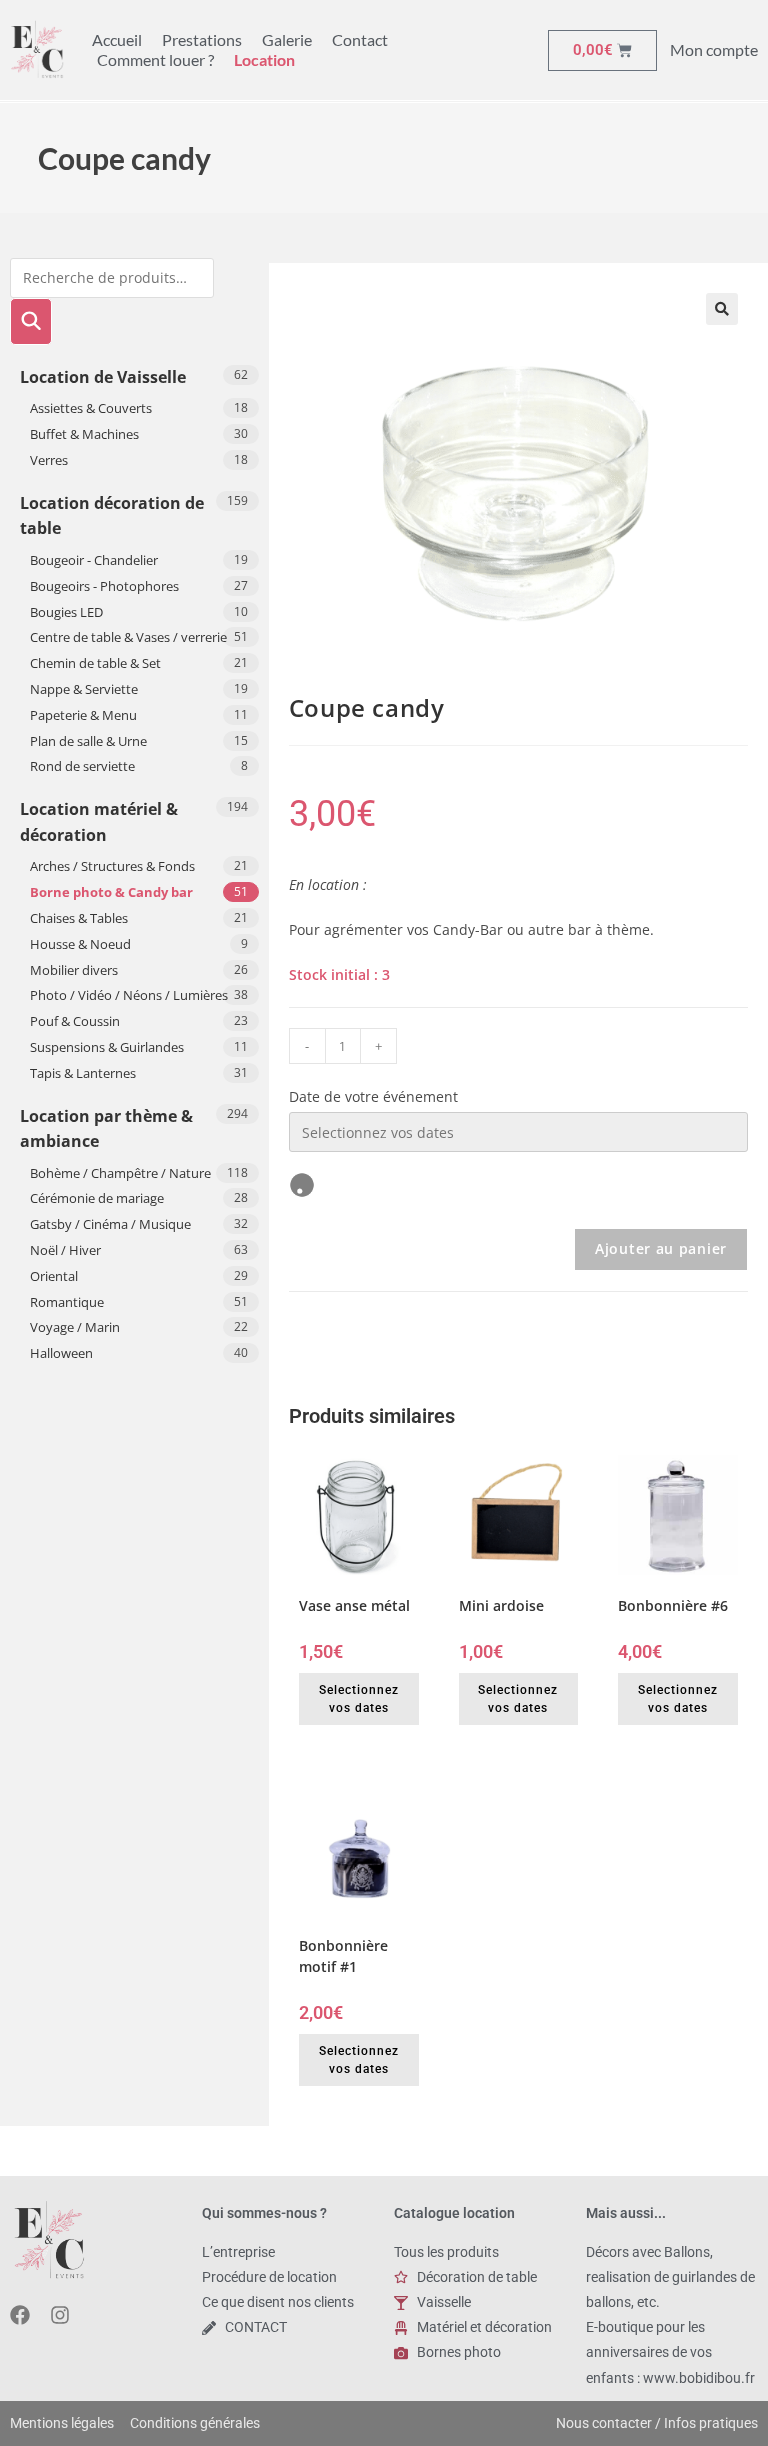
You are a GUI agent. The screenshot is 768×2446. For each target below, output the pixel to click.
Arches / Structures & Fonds (112, 866)
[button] (722, 309)
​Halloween (61, 1353)
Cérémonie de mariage (97, 1198)
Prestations (202, 39)
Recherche (31, 321)
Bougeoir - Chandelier (94, 560)
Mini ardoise (501, 1605)
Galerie (287, 39)
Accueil (117, 39)
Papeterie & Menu (83, 715)
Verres (49, 460)
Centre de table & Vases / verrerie (128, 637)
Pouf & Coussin (75, 1021)
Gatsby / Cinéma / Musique (110, 1224)
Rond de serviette (82, 766)
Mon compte (714, 49)
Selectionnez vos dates (359, 1699)
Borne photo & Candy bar (111, 892)
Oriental (54, 1276)
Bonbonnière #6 (673, 1605)
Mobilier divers (74, 970)
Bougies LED (66, 612)
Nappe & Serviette (84, 689)
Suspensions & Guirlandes (107, 1047)
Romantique (67, 1302)
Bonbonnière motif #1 (343, 1956)
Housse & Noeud (80, 944)
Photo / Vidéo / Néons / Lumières (129, 995)
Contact (360, 39)
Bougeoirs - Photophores (104, 586)
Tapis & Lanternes (83, 1073)
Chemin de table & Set (95, 663)
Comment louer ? (155, 59)
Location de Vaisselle (103, 377)
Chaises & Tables (79, 918)
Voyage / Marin (75, 1327)
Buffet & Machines (84, 434)
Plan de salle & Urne (88, 741)
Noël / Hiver (65, 1250)
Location (264, 59)
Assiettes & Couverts (91, 408)
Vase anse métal (354, 1605)
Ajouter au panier (661, 1248)
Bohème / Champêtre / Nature (120, 1173)
